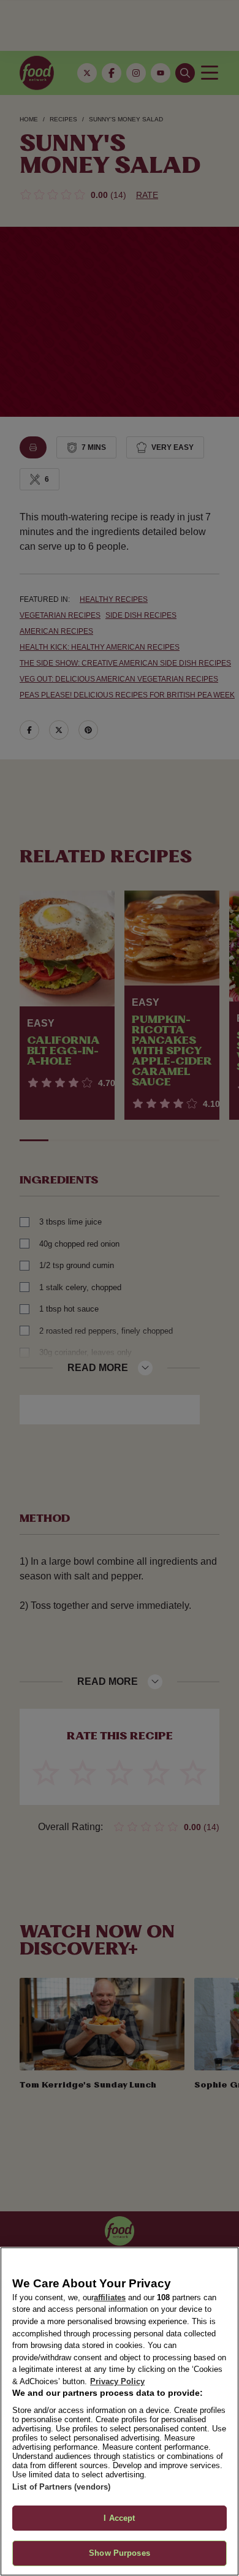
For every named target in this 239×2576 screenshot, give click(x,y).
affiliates (110, 2297)
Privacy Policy (117, 2381)
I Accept (119, 2518)
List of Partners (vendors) (61, 2487)
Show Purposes (120, 2553)
